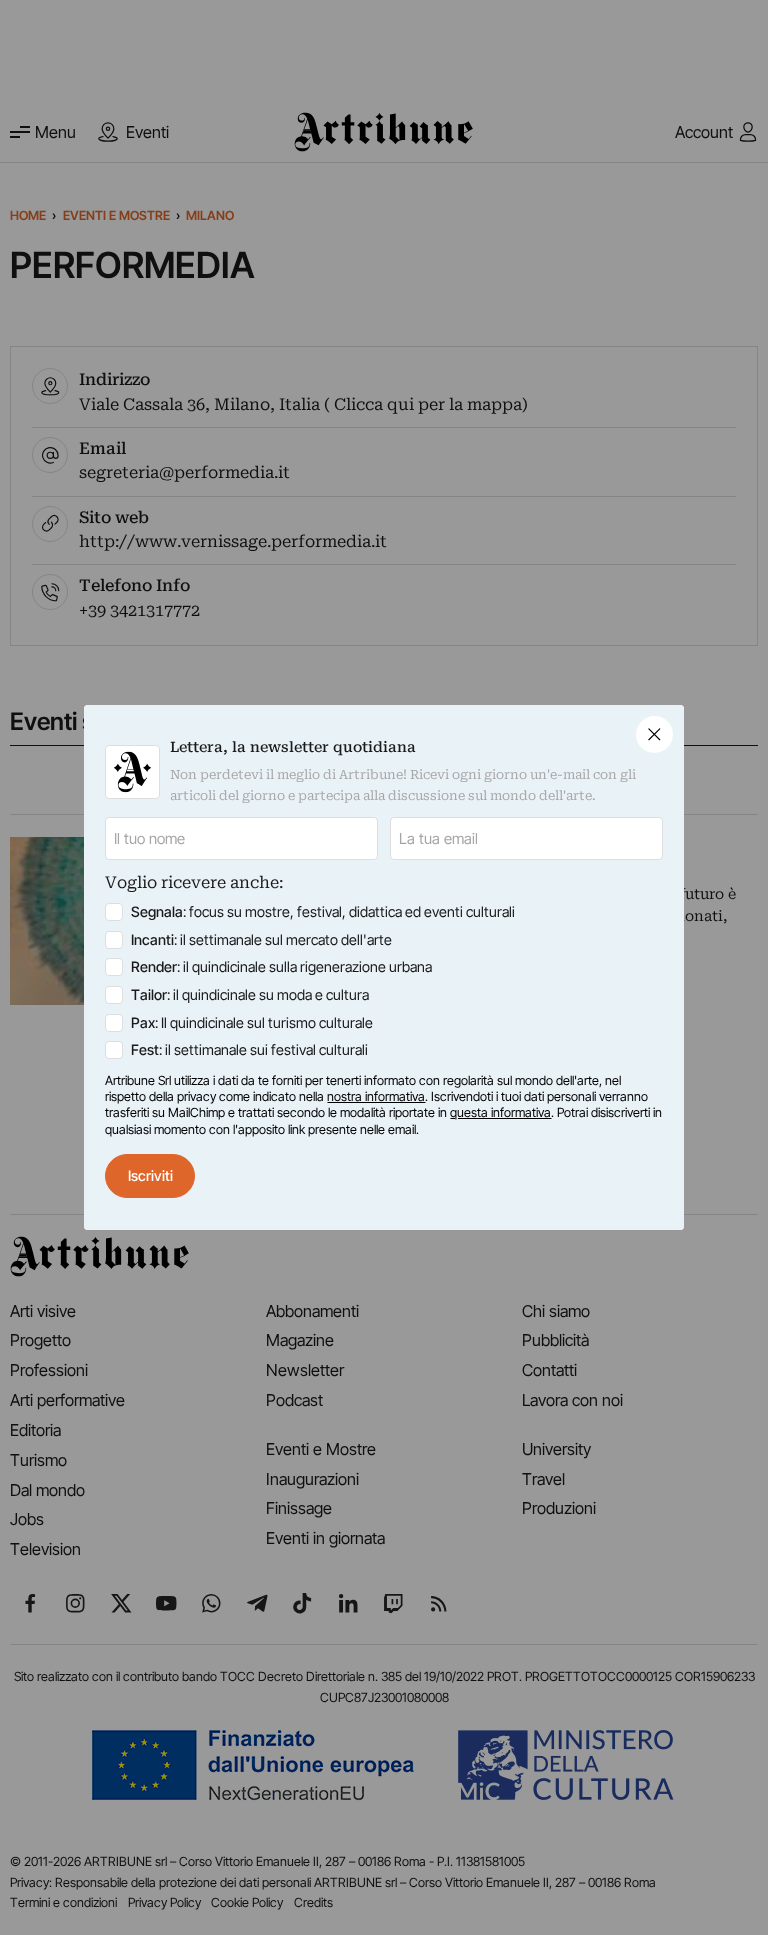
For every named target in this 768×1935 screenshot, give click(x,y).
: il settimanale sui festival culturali (249, 1049)
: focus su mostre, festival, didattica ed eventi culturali (323, 911)
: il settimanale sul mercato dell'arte (261, 939)
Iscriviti (150, 1175)
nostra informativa (376, 1096)
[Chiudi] (654, 734)
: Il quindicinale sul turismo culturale (252, 1022)
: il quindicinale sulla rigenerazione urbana (281, 966)
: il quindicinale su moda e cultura (250, 994)
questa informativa (500, 1112)
